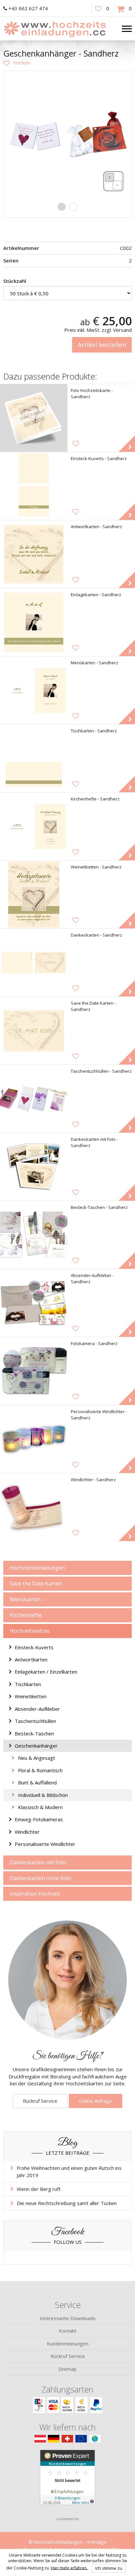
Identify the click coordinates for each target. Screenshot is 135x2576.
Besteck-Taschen (34, 1733)
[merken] (17, 62)
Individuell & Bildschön (43, 1795)
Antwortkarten (31, 1659)
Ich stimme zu (109, 2568)
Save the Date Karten (36, 1583)
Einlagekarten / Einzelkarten (46, 1672)
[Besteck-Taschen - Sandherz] (34, 1235)
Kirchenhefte (26, 1615)
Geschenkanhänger (36, 1746)
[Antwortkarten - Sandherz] (34, 554)
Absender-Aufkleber (37, 1709)
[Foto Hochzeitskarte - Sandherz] (34, 418)
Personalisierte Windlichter (45, 1844)
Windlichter (27, 1832)
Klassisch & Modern (40, 1807)
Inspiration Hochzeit (35, 1894)
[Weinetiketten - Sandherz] (34, 895)
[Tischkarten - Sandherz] (34, 758)
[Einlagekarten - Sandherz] (34, 622)
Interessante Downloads (68, 2318)
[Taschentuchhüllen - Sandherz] (34, 1099)
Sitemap (67, 2369)
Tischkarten (28, 1684)
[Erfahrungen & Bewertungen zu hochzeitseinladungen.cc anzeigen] (67, 2482)
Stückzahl (15, 281)
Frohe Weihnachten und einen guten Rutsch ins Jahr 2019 (69, 2171)
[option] (67, 135)
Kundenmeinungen (68, 2343)
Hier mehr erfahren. (70, 2568)
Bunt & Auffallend (37, 1782)
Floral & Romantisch (40, 1770)
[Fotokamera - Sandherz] (34, 1371)
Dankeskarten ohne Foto (41, 1878)
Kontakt (67, 2331)
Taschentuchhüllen (35, 1721)
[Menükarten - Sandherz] (34, 690)
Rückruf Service (40, 2101)
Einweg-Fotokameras (39, 1819)
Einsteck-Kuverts (34, 1647)
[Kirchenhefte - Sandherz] (34, 826)
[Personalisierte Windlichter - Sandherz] (34, 1439)
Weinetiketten (31, 1696)
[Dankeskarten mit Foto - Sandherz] (34, 1167)
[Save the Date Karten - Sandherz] (34, 1031)
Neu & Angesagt (37, 1758)
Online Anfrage (96, 2101)
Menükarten (25, 1599)
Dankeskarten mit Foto (38, 1862)
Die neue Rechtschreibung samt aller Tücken (67, 2203)
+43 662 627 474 (28, 8)
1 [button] (62, 207)
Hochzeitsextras (30, 1631)
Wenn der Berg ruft (39, 2189)
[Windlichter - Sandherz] (34, 1507)
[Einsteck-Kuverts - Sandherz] (34, 486)
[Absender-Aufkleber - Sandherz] (34, 1303)
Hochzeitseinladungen (37, 1568)
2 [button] (73, 207)
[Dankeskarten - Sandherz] (34, 963)
